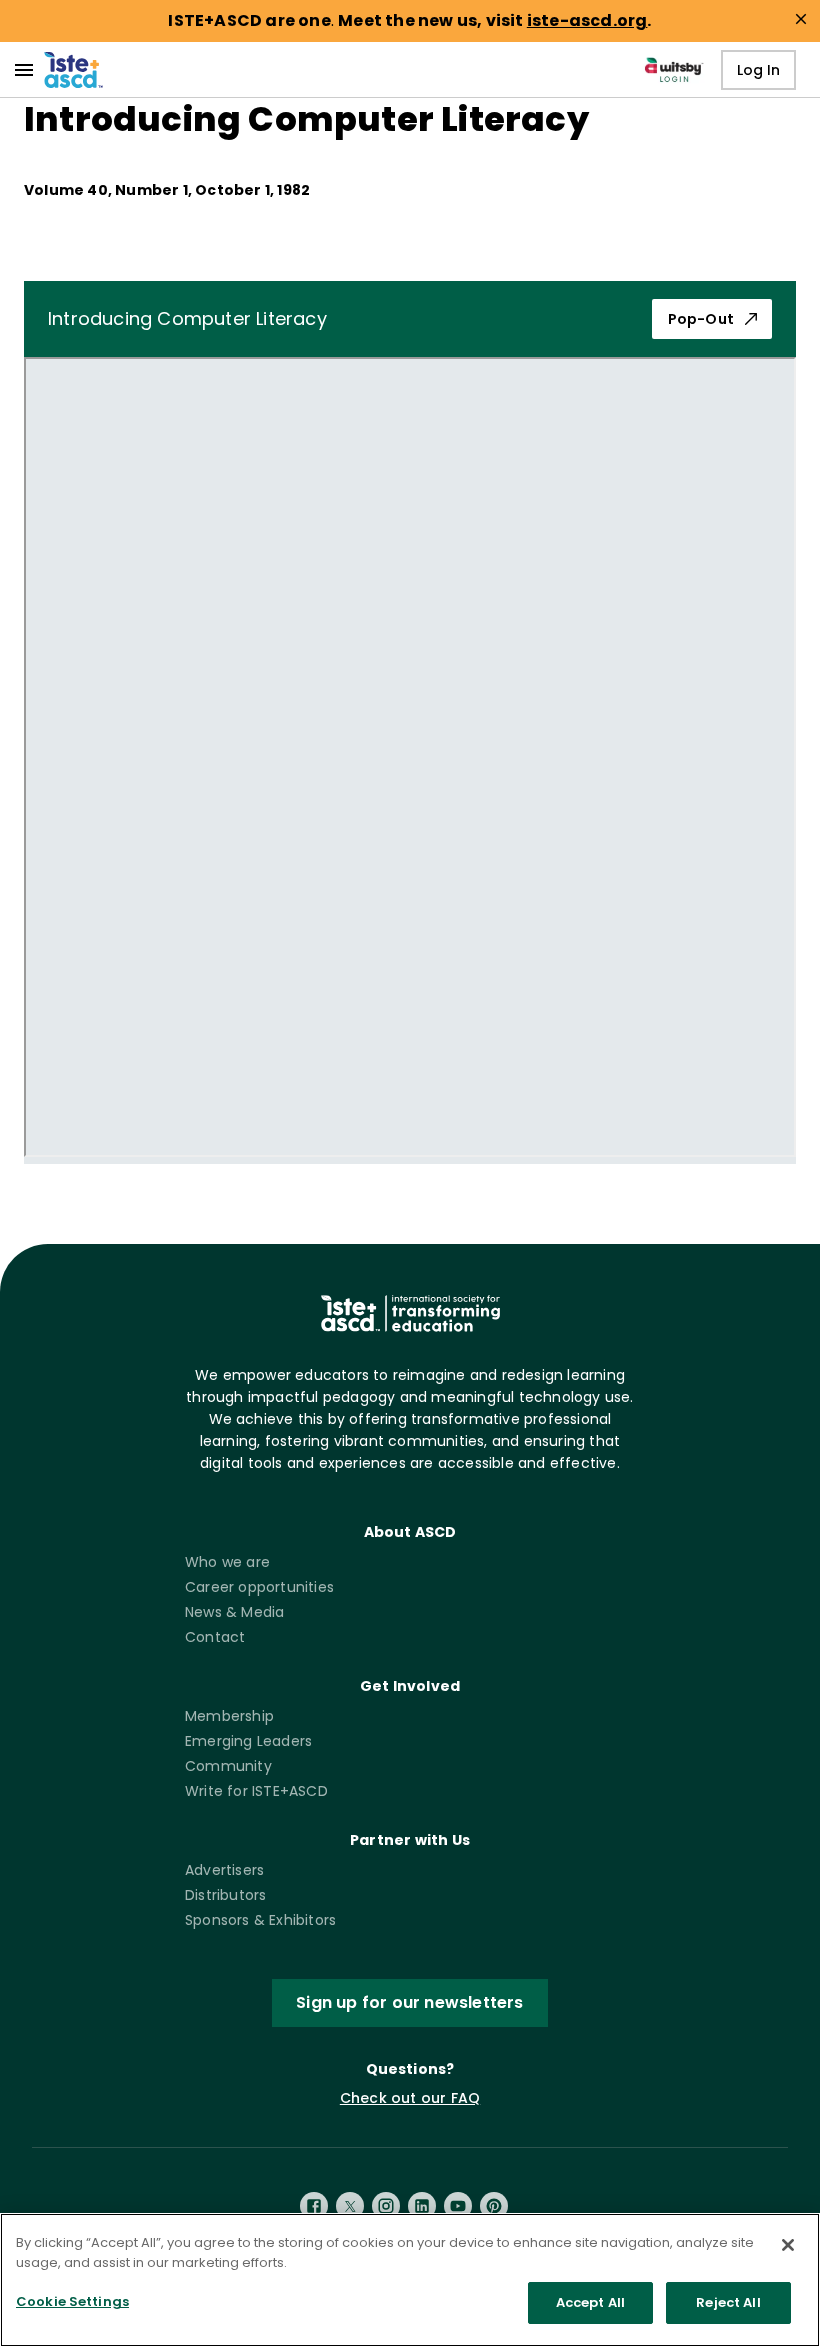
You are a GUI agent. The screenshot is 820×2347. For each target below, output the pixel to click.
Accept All (590, 2302)
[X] (350, 2206)
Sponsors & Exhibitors (260, 1920)
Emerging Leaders (248, 1741)
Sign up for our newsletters (409, 2002)
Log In (758, 70)
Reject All (728, 2302)
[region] (410, 2280)
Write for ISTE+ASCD (256, 1791)
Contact (215, 1637)
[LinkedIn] (422, 2206)
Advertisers (224, 1870)
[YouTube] (458, 2206)
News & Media (234, 1612)
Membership (229, 1716)
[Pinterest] (494, 2206)
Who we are (227, 1562)
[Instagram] (386, 2206)
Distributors (225, 1895)
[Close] (788, 2245)
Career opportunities (259, 1587)
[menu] (24, 70)
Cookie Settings (72, 2301)
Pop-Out (701, 319)
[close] (801, 19)
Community (228, 1766)
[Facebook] (314, 2206)
